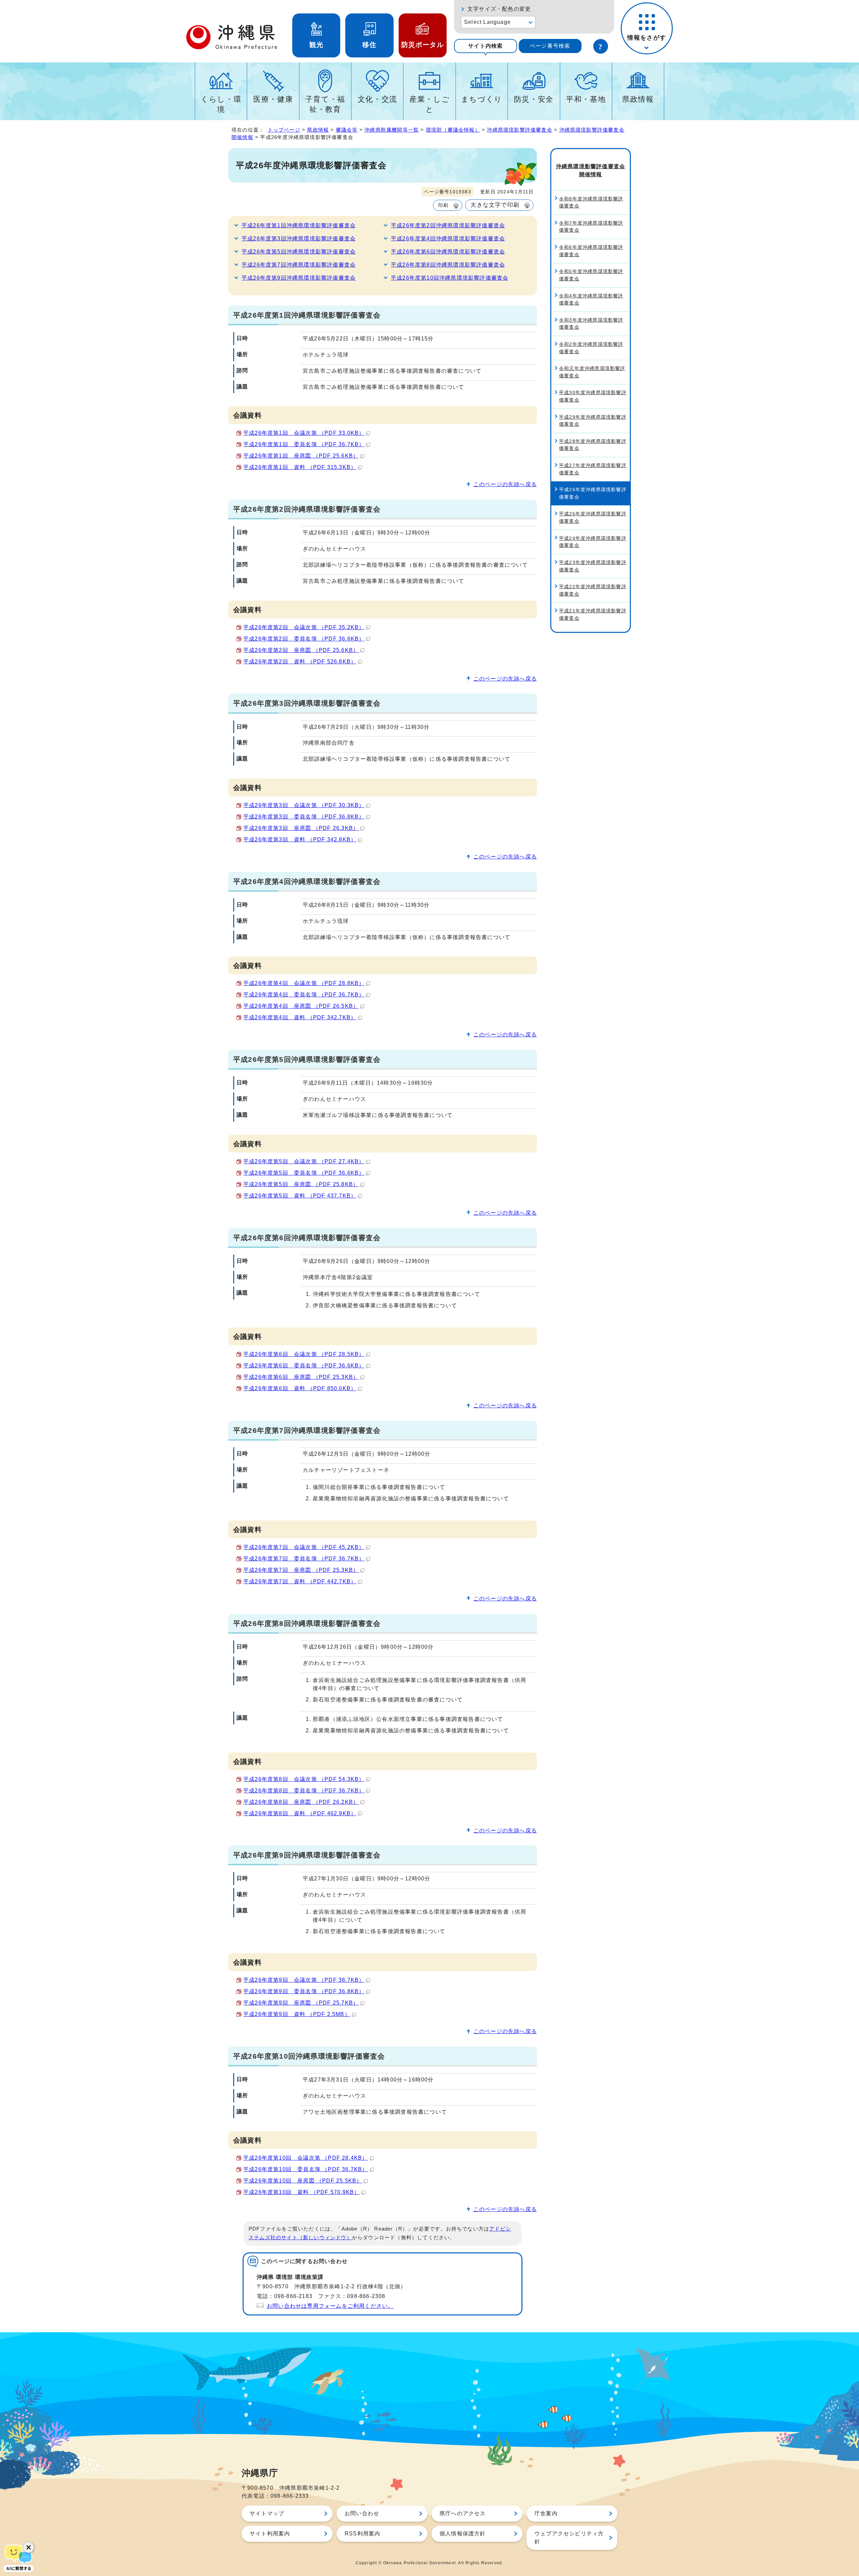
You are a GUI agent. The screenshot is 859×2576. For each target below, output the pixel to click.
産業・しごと (429, 104)
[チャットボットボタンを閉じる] (29, 2547)
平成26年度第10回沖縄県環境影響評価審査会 (450, 278)
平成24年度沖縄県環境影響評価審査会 (593, 542)
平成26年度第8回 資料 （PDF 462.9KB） (300, 1813)
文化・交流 (377, 99)
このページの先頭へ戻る (505, 484)
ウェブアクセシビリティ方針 (569, 2538)
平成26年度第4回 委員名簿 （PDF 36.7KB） (304, 995)
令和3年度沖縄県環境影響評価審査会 (591, 324)
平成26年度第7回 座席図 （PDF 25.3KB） (301, 1570)
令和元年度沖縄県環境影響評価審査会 (592, 372)
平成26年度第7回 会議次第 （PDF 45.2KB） (304, 1547)
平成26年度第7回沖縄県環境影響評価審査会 (299, 265)
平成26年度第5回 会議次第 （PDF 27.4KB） (304, 1161)
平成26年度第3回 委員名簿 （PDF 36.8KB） (304, 817)
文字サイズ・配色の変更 (499, 9)
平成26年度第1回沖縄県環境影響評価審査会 (299, 225)
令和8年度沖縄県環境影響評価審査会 (591, 202)
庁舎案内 (546, 2513)
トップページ (284, 130)
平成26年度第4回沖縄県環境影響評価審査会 (448, 239)
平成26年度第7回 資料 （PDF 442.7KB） (300, 1581)
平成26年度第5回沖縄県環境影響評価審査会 (299, 252)
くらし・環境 (221, 104)
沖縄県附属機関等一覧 (392, 130)
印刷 (443, 205)
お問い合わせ (362, 2513)
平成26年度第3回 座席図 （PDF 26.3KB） (301, 828)
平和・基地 (586, 99)
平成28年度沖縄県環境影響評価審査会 (593, 445)
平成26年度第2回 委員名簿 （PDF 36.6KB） (304, 639)
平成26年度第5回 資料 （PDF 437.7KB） (300, 1196)
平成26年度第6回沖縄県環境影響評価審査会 (448, 252)
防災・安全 (534, 99)
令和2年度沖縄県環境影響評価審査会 (591, 348)
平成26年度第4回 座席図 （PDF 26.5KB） (301, 1006)
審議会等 (347, 130)
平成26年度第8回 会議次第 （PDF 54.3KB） (304, 1779)
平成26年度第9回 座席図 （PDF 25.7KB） (301, 2003)
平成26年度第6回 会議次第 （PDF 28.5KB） (304, 1354)
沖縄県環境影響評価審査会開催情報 (591, 170)
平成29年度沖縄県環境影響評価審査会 (593, 421)
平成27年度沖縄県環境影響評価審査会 (593, 469)
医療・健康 (273, 99)
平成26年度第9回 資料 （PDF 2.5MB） (297, 2014)
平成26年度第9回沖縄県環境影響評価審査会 (299, 278)
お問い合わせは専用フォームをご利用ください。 (330, 2306)
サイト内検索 (485, 46)
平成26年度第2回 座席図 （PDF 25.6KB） (301, 650)
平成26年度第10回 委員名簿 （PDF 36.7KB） (306, 2169)
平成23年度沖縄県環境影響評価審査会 (593, 566)
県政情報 (638, 99)
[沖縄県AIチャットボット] (18, 2558)
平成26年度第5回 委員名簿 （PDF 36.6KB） (304, 1173)
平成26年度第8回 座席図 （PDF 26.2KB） (301, 1802)
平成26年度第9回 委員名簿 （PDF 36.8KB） (304, 1991)
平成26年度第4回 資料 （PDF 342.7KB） (300, 1017)
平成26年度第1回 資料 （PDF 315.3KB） (300, 467)
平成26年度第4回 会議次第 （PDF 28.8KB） (304, 983)
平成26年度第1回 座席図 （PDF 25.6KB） (301, 456)
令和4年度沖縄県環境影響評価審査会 (591, 299)
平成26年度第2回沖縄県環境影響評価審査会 (448, 225)
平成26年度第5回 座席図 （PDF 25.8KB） (301, 1184)
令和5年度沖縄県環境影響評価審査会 (591, 275)
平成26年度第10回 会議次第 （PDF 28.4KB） (306, 2158)
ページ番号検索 (550, 46)
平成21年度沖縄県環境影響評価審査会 (593, 614)
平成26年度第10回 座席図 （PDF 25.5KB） (303, 2181)
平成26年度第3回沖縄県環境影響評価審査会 (299, 239)
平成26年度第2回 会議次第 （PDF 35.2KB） (304, 627)
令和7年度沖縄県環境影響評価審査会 (591, 227)
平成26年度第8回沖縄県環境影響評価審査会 (448, 265)
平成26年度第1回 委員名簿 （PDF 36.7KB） (304, 444)
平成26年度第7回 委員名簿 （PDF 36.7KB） (304, 1559)
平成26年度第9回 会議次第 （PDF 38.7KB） (304, 1980)
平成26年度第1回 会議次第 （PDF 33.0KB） (304, 433)
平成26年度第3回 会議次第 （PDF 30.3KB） (304, 805)
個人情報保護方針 (463, 2534)
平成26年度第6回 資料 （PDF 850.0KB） (300, 1388)
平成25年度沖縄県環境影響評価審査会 (593, 517)
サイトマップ (267, 2513)
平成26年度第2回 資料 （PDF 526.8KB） (300, 662)
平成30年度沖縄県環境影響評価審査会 (593, 396)
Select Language (487, 22)
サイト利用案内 (270, 2534)
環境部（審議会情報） (453, 130)
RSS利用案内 (362, 2534)
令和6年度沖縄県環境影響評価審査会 (591, 251)
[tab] (486, 46)
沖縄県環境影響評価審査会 (519, 130)
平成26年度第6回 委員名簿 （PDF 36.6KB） (304, 1366)
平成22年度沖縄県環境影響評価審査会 (593, 590)
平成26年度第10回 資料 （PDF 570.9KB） (301, 2192)
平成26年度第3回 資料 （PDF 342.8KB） (300, 839)
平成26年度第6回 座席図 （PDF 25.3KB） (301, 1377)
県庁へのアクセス (463, 2513)
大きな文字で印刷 (495, 205)
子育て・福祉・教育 (325, 104)
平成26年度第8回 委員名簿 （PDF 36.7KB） (304, 1791)
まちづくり (482, 99)
